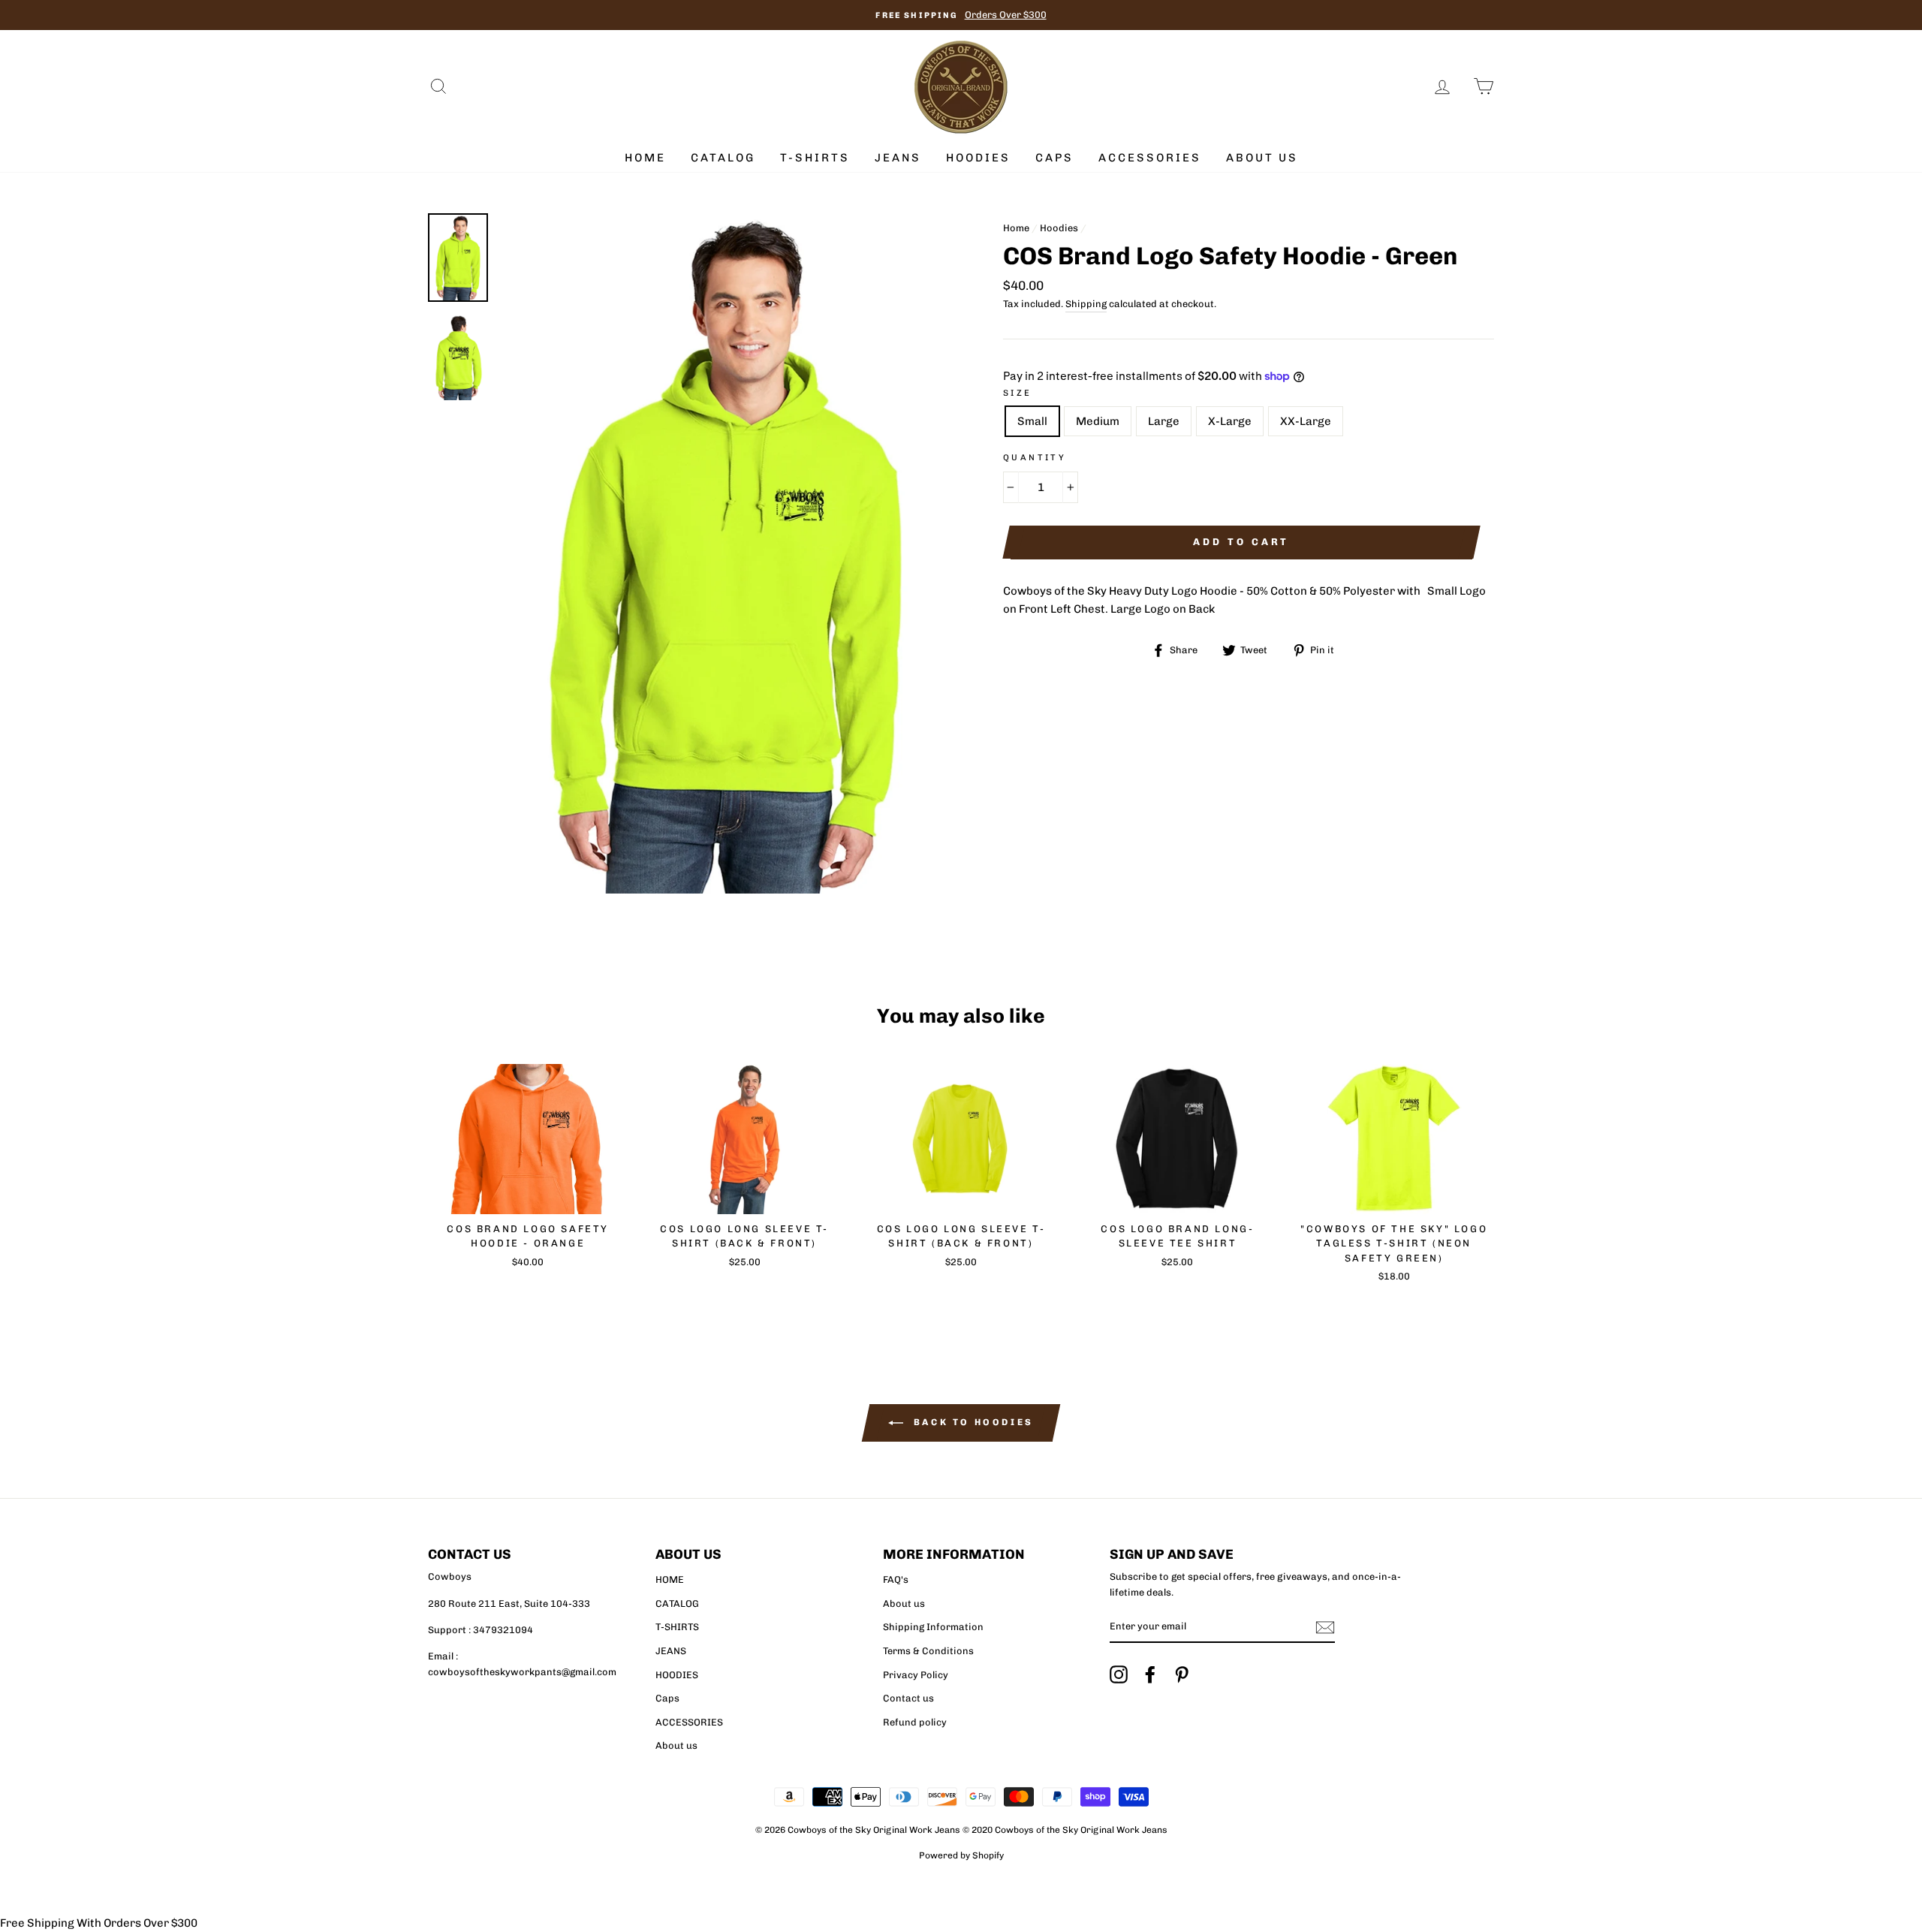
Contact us (908, 1698)
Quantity (1035, 457)
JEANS (898, 158)
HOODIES (978, 158)
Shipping (1086, 304)
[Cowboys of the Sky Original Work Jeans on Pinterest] (1182, 1674)
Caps (1054, 158)
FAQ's (896, 1579)
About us (1262, 158)
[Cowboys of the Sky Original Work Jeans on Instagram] (1119, 1674)
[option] (961, 15)
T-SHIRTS (815, 158)
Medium (1098, 421)
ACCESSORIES (1150, 158)
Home (1016, 228)
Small (1032, 421)
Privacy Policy (916, 1675)
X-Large (1230, 421)
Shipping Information (933, 1627)
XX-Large (1306, 421)
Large (1164, 421)
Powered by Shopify (961, 1855)
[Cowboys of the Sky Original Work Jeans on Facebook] (1150, 1674)
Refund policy (915, 1722)
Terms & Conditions (928, 1651)
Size (1018, 393)
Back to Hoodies (972, 1422)
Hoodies (1059, 228)
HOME (645, 158)
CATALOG (723, 158)
